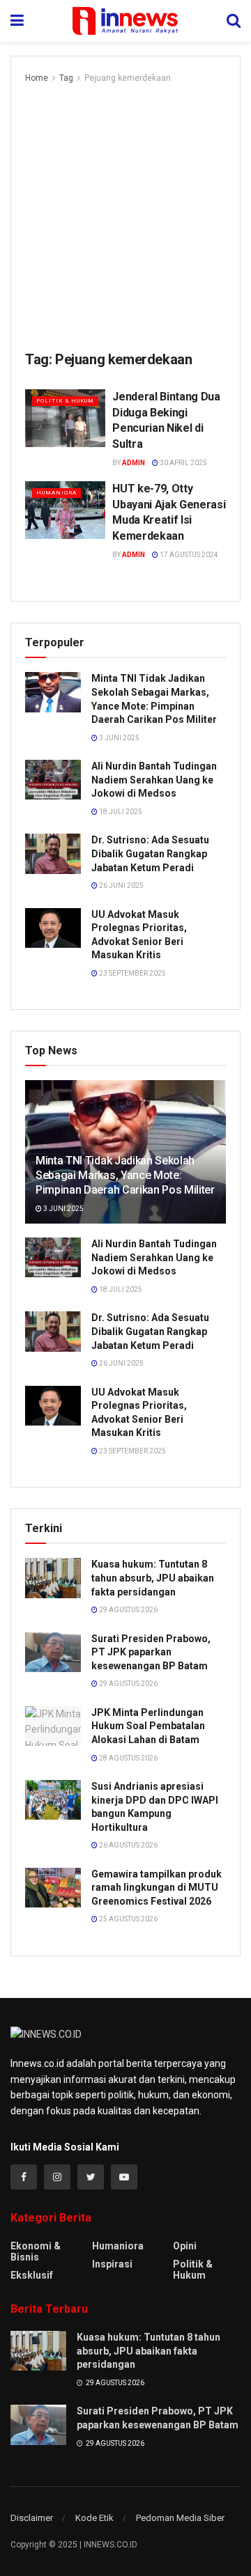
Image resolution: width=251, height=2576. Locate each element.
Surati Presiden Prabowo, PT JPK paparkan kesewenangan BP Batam (151, 1652)
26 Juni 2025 (121, 885)
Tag (66, 78)
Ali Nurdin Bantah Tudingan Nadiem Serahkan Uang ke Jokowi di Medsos (154, 780)
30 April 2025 (183, 463)
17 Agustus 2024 (188, 555)
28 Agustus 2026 (128, 1758)
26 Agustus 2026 (128, 1845)
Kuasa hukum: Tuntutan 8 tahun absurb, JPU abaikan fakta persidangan (153, 1578)
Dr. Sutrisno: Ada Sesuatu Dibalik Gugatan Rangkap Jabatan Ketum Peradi (150, 853)
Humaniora (56, 493)
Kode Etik (94, 2518)
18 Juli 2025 (120, 812)
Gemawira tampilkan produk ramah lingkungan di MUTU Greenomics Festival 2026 (157, 1888)
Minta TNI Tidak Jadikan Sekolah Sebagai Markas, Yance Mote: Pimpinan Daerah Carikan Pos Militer (125, 1175)
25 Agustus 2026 (128, 1919)
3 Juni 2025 (119, 738)
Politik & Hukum (65, 401)
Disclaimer (32, 2518)
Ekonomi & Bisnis (36, 2251)
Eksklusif (32, 2275)
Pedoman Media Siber (180, 2518)
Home (37, 78)
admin (134, 463)
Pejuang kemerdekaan (128, 78)
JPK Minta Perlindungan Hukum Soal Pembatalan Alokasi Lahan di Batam (148, 1726)
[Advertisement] (125, 218)
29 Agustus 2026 (128, 1610)
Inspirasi (112, 2264)
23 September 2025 (132, 973)
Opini (185, 2246)
